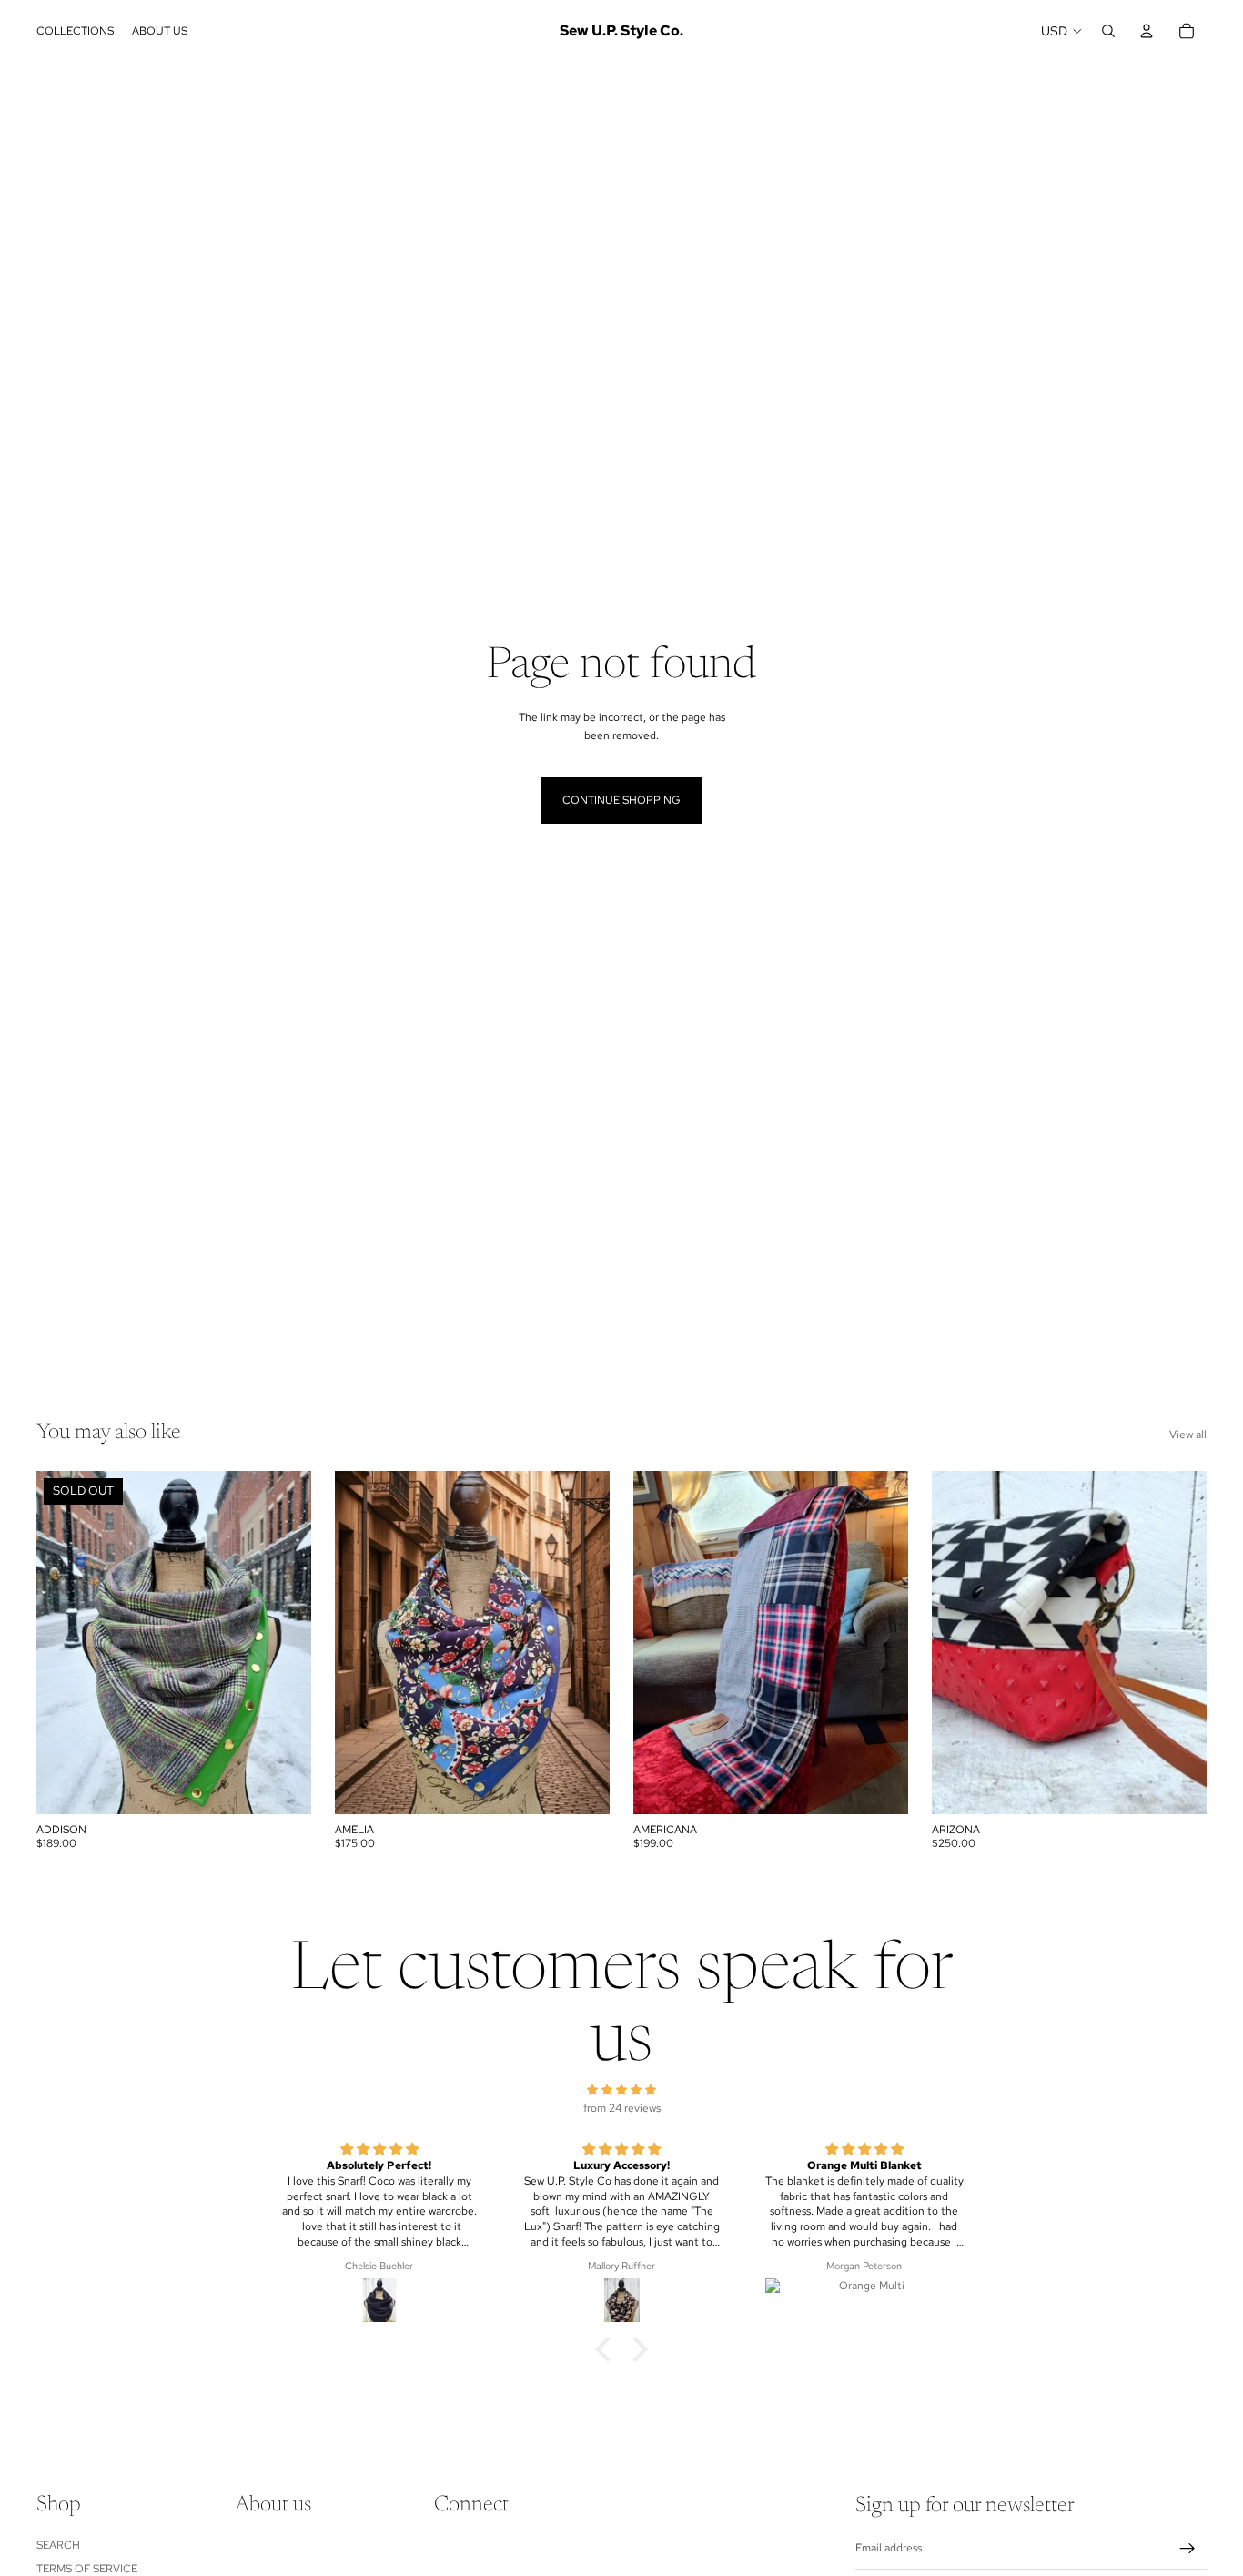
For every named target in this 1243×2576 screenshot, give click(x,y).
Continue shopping (621, 800)
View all (1188, 1435)
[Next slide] (1179, 1643)
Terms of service (87, 2569)
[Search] (1108, 31)
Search (58, 2545)
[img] (621, 2090)
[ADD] (581, 1786)
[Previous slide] (959, 1643)
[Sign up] (1187, 2549)
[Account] (1147, 31)
